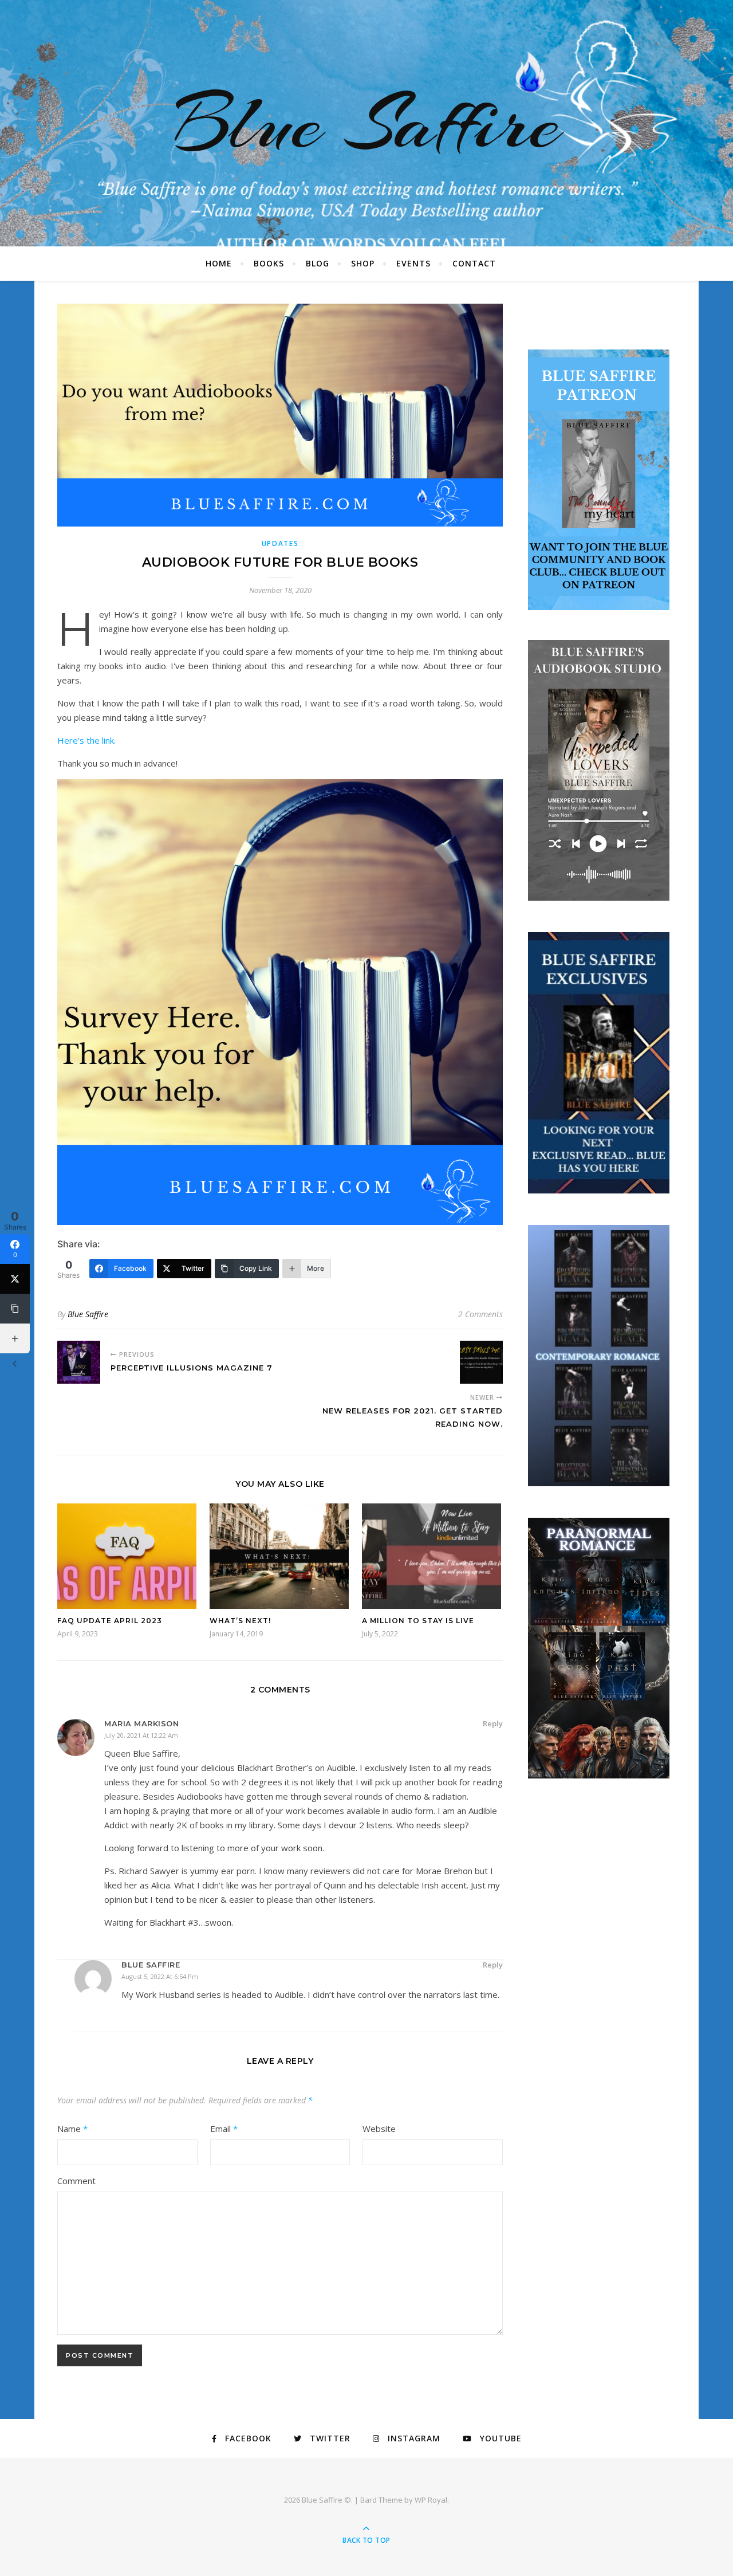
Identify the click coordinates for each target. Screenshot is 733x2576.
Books (269, 263)
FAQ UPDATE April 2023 (110, 1621)
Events (413, 263)
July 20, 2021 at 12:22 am (141, 1735)
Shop (363, 263)
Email (224, 2129)
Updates (280, 543)
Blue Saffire (366, 123)
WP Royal (431, 2500)
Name (72, 2129)
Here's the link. (89, 740)
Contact (474, 263)
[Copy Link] (15, 1309)
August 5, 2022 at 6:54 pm (160, 1976)
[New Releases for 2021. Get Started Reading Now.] (481, 1362)
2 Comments (480, 1314)
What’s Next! (240, 1621)
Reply (493, 1723)
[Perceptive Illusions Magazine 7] (79, 1362)
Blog (318, 263)
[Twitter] (15, 1279)
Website (379, 2129)
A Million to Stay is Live (418, 1621)
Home (219, 263)
